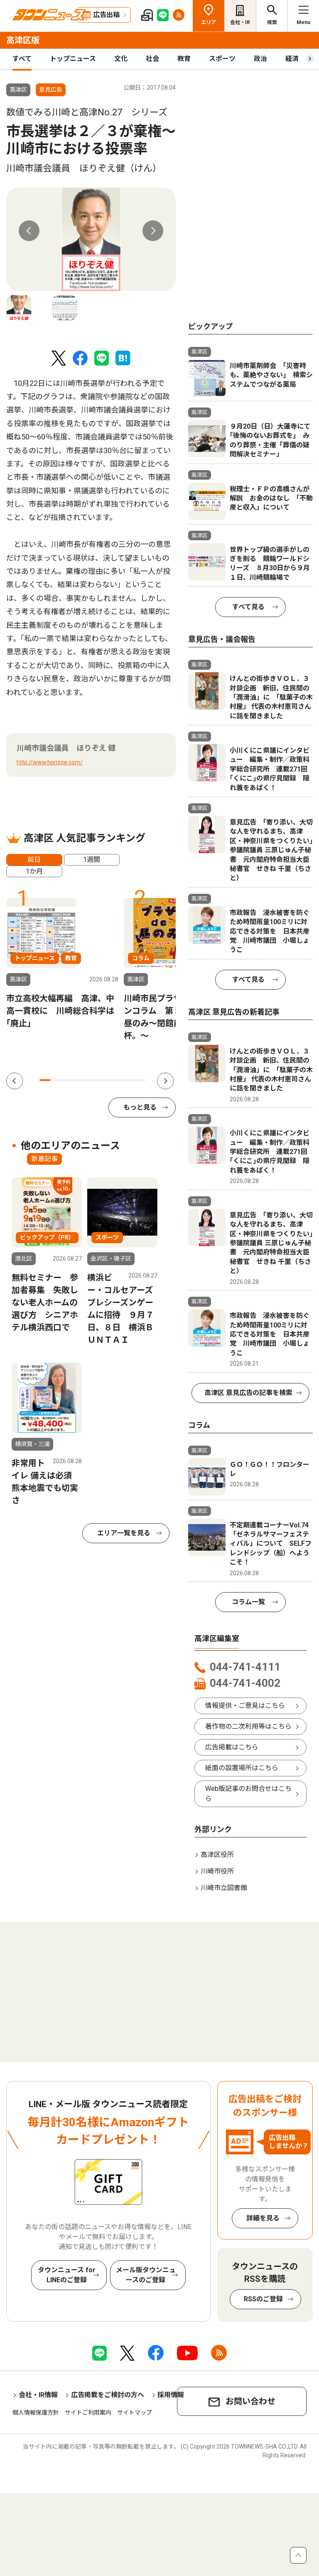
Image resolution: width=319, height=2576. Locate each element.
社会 (152, 59)
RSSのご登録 (263, 2299)
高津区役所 (217, 1855)
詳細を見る (263, 2218)
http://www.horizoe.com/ (50, 762)
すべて (22, 59)
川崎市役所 (217, 1871)
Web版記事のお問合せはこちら (248, 1794)
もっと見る (140, 1107)
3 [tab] (66, 1080)
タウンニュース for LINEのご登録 (67, 2275)
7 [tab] (108, 1080)
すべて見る (248, 607)
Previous (29, 231)
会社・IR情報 (38, 2395)
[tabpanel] (91, 239)
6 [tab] (98, 1080)
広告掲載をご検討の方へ (108, 2395)
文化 (121, 59)
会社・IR (240, 22)
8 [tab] (119, 1080)
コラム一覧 (248, 1602)
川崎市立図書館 (224, 1888)
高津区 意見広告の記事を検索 (248, 1393)
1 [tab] (45, 1080)
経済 (292, 59)
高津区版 (23, 40)
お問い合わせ (250, 2401)
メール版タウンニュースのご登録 (146, 2275)
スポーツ (222, 59)
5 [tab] (87, 1080)
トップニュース (73, 59)
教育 (184, 59)
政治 (260, 59)
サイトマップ (135, 2413)
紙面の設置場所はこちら (242, 1768)
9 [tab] (130, 1080)
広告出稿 (106, 15)
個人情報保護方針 (36, 2413)
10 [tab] (140, 1080)
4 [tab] (77, 1080)
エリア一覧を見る (124, 1533)
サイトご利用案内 (88, 2413)
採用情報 (171, 2395)
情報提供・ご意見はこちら (245, 1706)
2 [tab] (56, 1080)
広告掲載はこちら (232, 1747)
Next (153, 231)
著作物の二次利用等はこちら (248, 1726)
